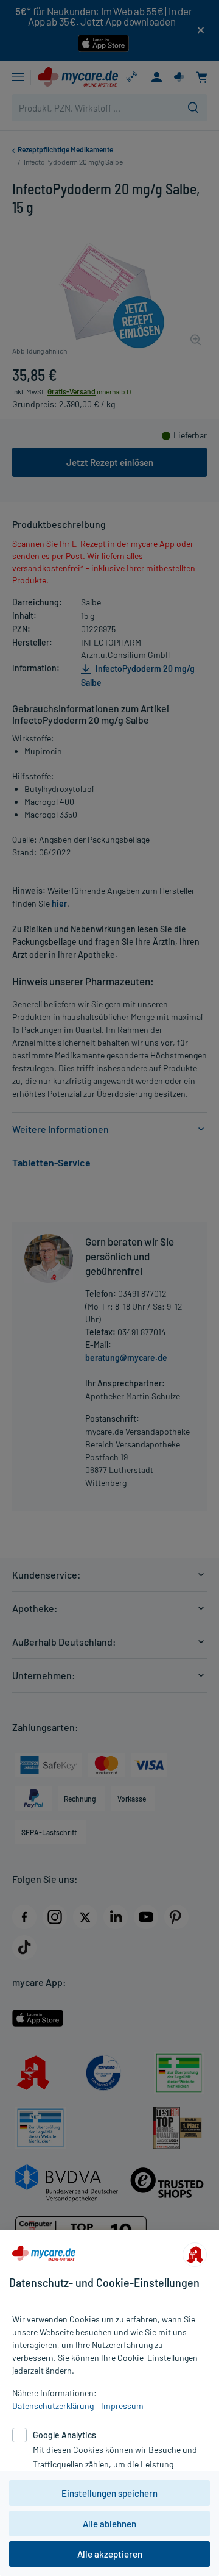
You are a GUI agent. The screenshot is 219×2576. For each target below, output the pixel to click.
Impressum (122, 2406)
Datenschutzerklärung (53, 2406)
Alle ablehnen (109, 2524)
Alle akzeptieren (110, 2554)
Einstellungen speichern (109, 2493)
